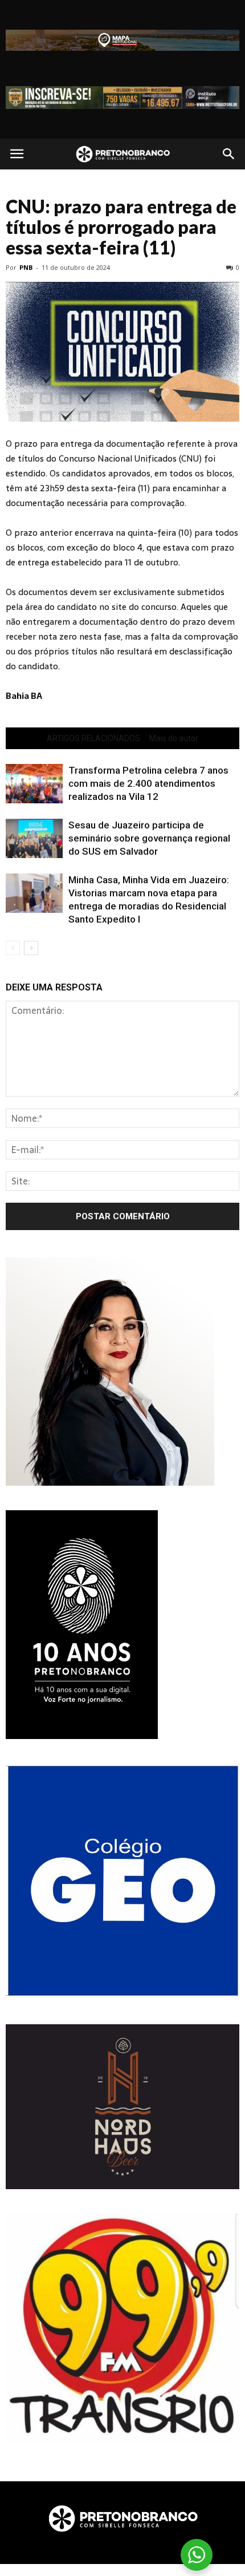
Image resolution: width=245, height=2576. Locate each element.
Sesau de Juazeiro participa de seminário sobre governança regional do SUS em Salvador (149, 838)
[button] (229, 154)
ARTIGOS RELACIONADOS (93, 738)
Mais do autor (174, 738)
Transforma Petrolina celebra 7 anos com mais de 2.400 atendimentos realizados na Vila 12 (148, 783)
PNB (26, 267)
